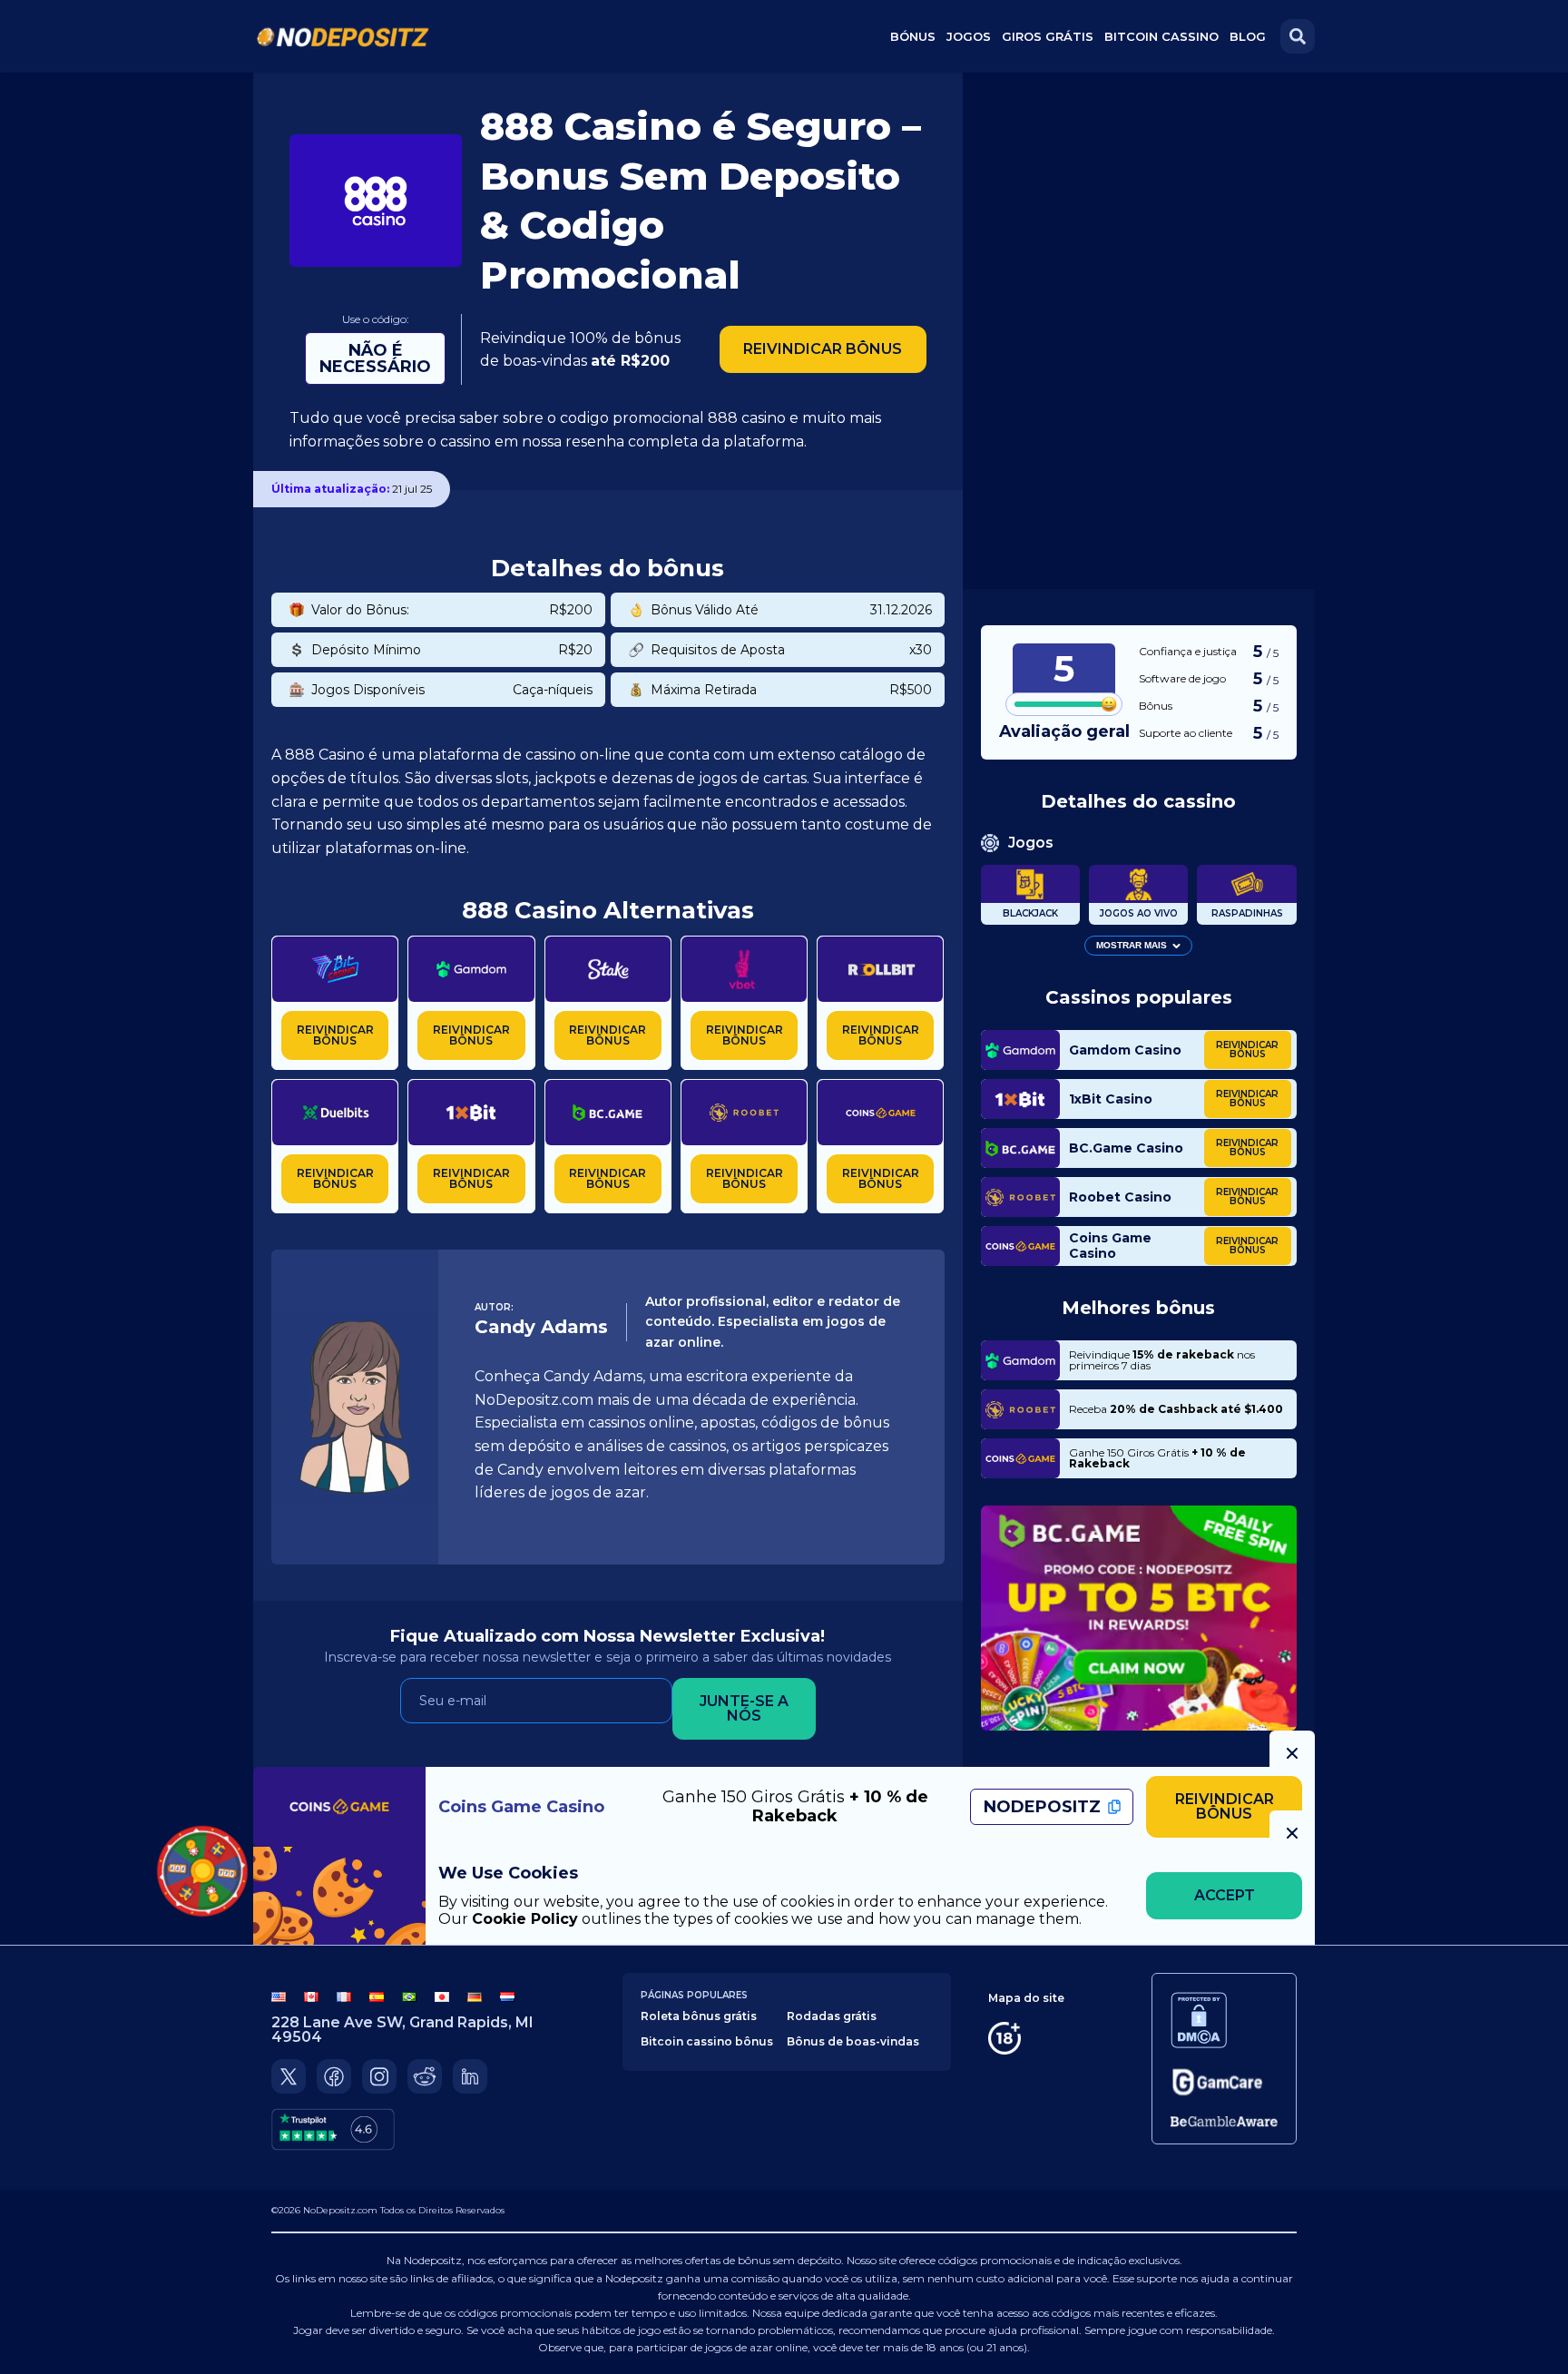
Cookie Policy (525, 1919)
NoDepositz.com (340, 2210)
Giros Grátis (1048, 36)
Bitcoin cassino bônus (707, 2041)
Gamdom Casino (1125, 1050)
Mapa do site (1026, 1998)
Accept (1225, 1895)
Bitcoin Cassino (1161, 36)
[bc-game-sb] (1139, 1618)
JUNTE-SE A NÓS (744, 1708)
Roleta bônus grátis (699, 2016)
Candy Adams (541, 1327)
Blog (1248, 36)
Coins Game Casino (1110, 1247)
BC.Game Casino (1126, 1148)
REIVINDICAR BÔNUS (823, 349)
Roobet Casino (1120, 1197)
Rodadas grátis (832, 2016)
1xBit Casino (1111, 1099)
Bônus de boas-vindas (853, 2041)
